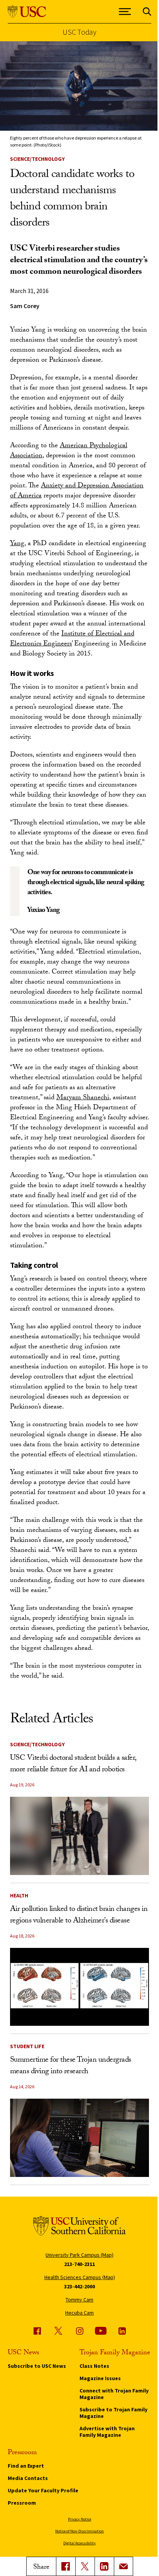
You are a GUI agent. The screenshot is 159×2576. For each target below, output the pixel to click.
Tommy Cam (79, 2300)
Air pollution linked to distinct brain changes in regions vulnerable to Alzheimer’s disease (79, 1916)
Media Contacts (28, 2478)
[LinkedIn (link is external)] (104, 2566)
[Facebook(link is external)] (66, 2566)
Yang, (18, 544)
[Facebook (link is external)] (37, 2331)
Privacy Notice (79, 2519)
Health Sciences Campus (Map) (80, 2277)
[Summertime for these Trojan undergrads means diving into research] (80, 2138)
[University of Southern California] (27, 12)
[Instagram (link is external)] (79, 2331)
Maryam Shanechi (83, 1098)
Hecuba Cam (79, 2313)
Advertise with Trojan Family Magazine (107, 2432)
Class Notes (94, 2366)
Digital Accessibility (79, 2543)
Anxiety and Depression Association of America (77, 491)
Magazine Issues (100, 2378)
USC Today (79, 32)
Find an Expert (26, 2466)
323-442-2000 (79, 2286)
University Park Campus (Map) (79, 2255)
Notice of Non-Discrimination (79, 2531)
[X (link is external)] (85, 2566)
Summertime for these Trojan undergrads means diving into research (71, 2066)
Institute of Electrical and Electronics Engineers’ (72, 639)
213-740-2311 (79, 2264)
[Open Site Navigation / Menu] (125, 12)
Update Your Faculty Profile (43, 2490)
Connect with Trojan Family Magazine (114, 2394)
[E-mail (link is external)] (123, 2566)
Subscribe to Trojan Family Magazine (113, 2413)
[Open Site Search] (147, 12)
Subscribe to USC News (37, 2366)
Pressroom (22, 2503)
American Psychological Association (69, 451)
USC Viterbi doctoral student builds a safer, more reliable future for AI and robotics (73, 1764)
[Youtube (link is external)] (101, 2331)
